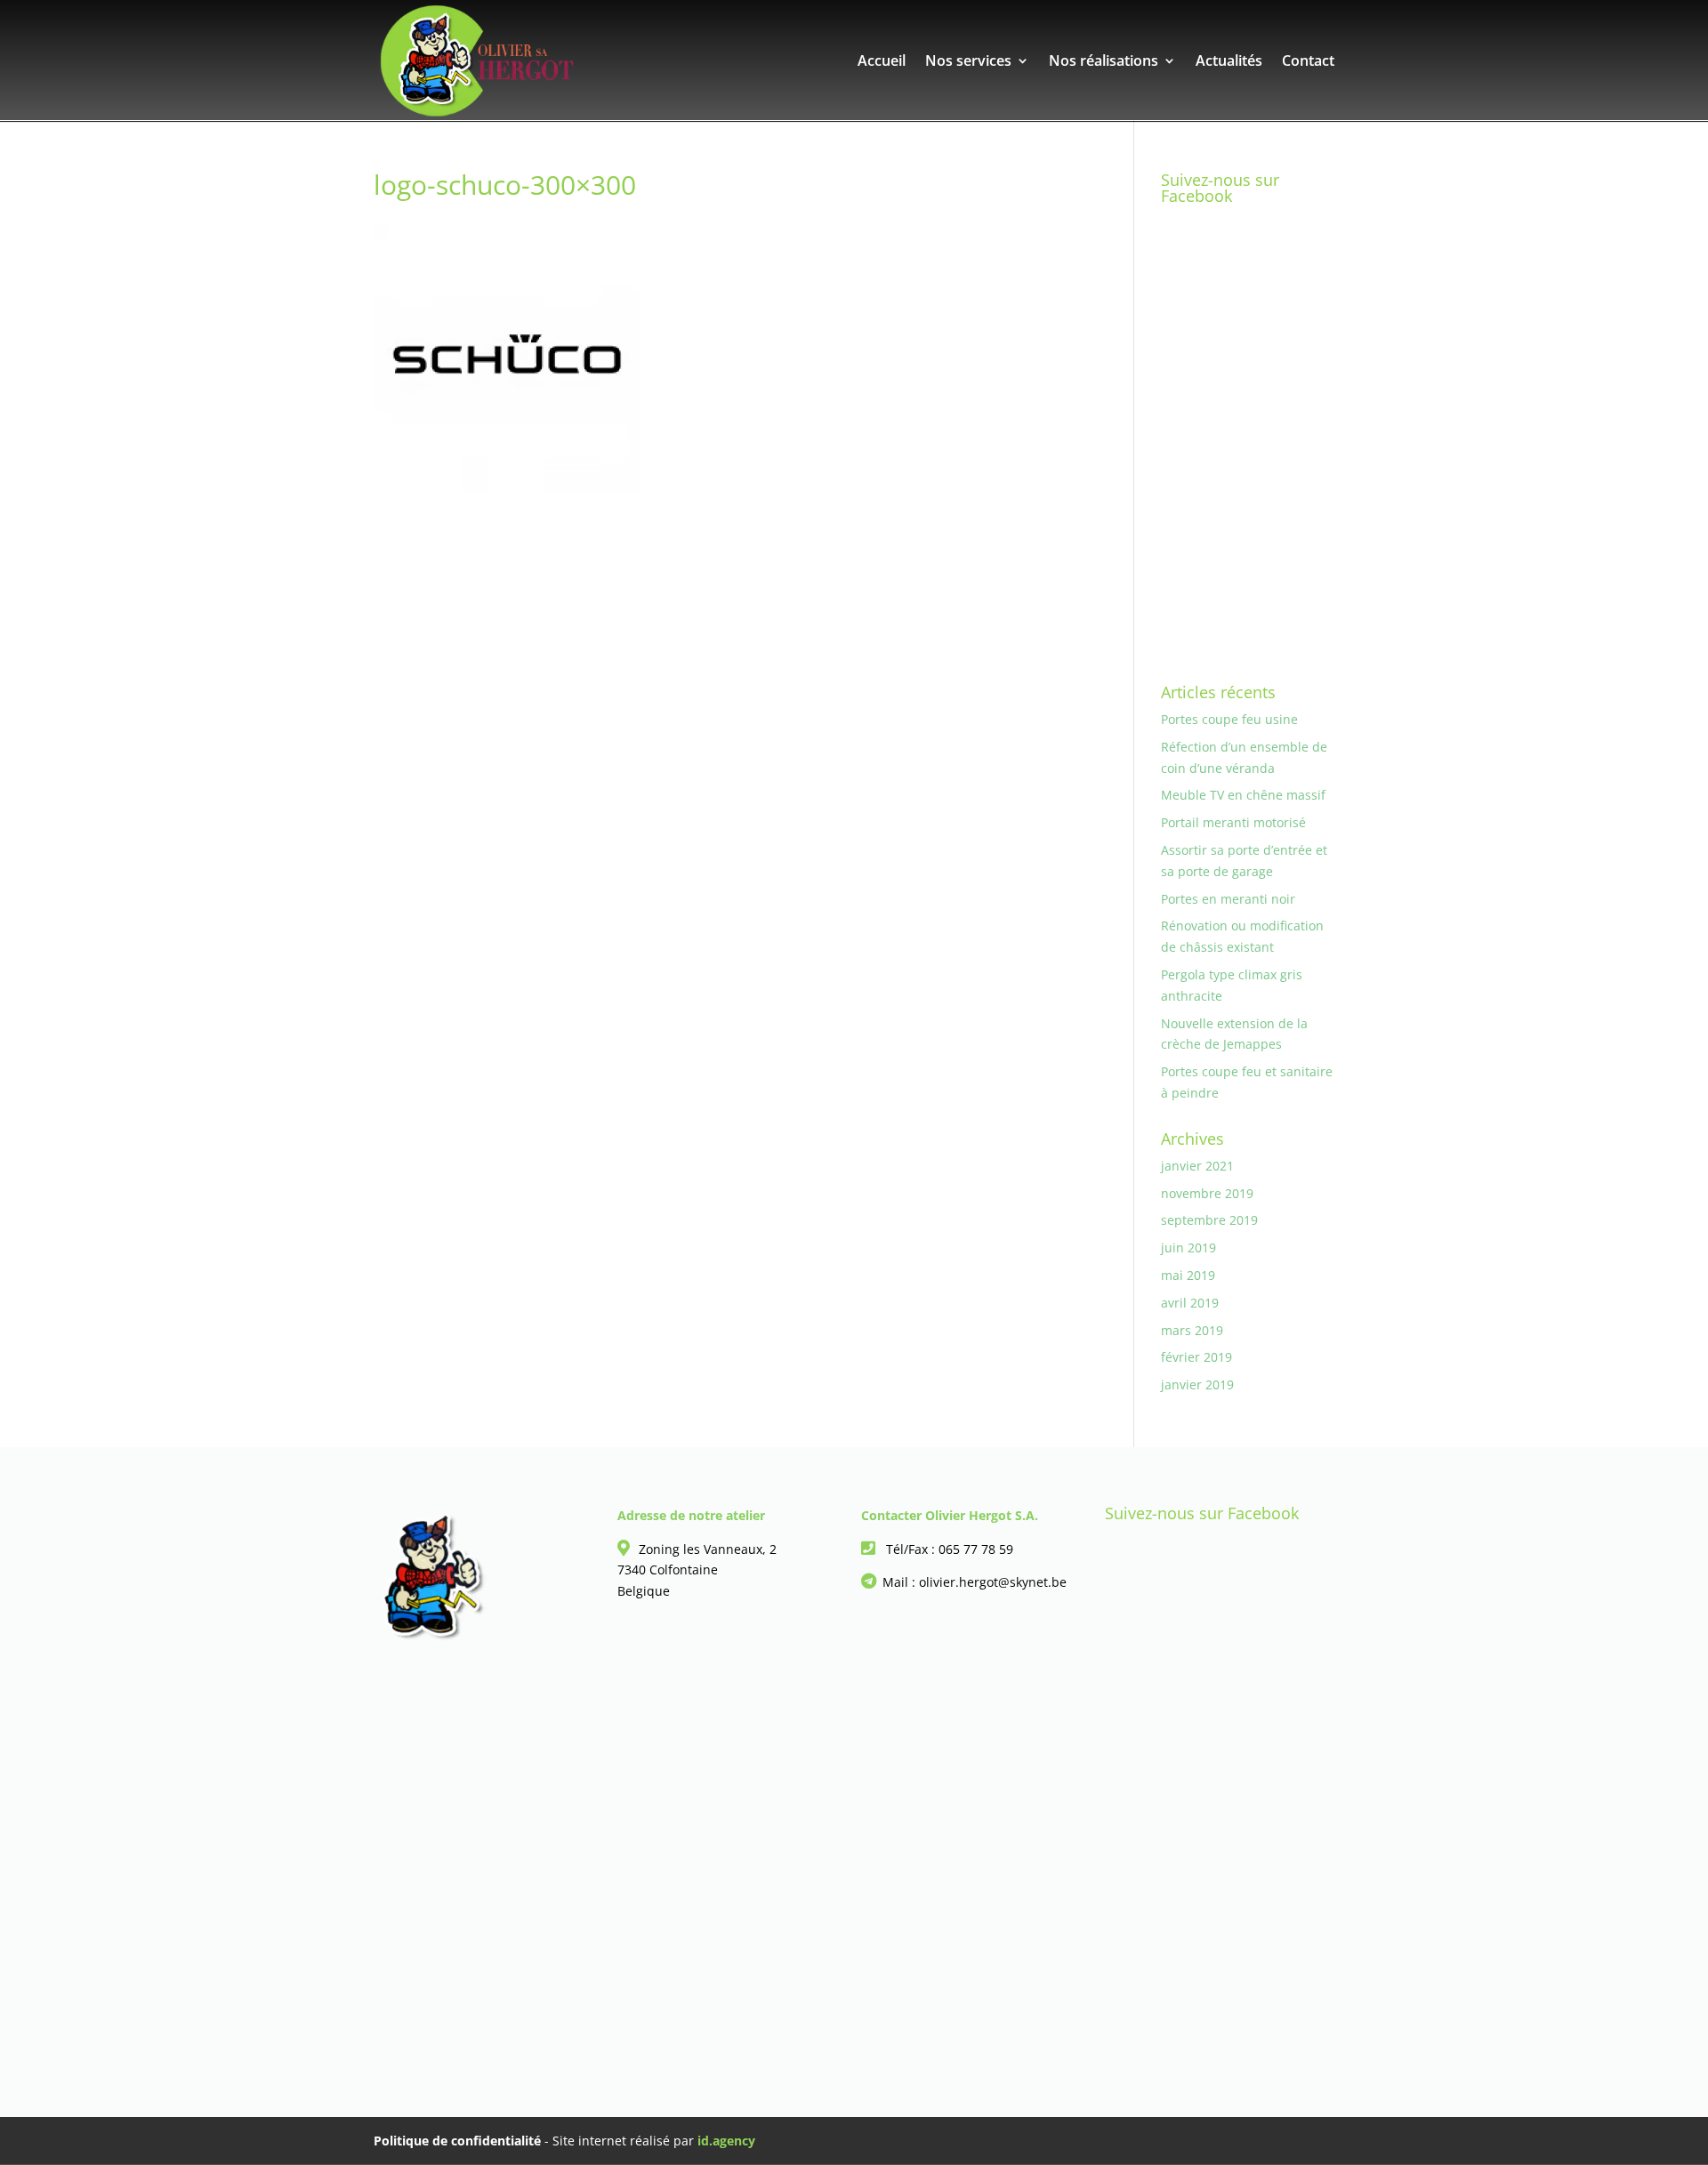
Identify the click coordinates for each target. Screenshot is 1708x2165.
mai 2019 (1188, 1275)
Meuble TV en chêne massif (1243, 795)
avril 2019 (1190, 1303)
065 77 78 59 (976, 1549)
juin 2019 (1188, 1247)
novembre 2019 (1207, 1193)
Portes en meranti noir (1228, 899)
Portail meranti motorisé (1233, 822)
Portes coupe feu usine (1229, 719)
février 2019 (1196, 1357)
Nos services (968, 62)
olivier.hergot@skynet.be (993, 1582)
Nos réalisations (1104, 62)
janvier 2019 (1197, 1384)
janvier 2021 (1197, 1166)
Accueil (882, 62)
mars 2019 (1192, 1330)
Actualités (1229, 62)
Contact (1308, 62)
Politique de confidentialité (457, 2141)
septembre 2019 (1209, 1220)
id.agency (726, 2141)
